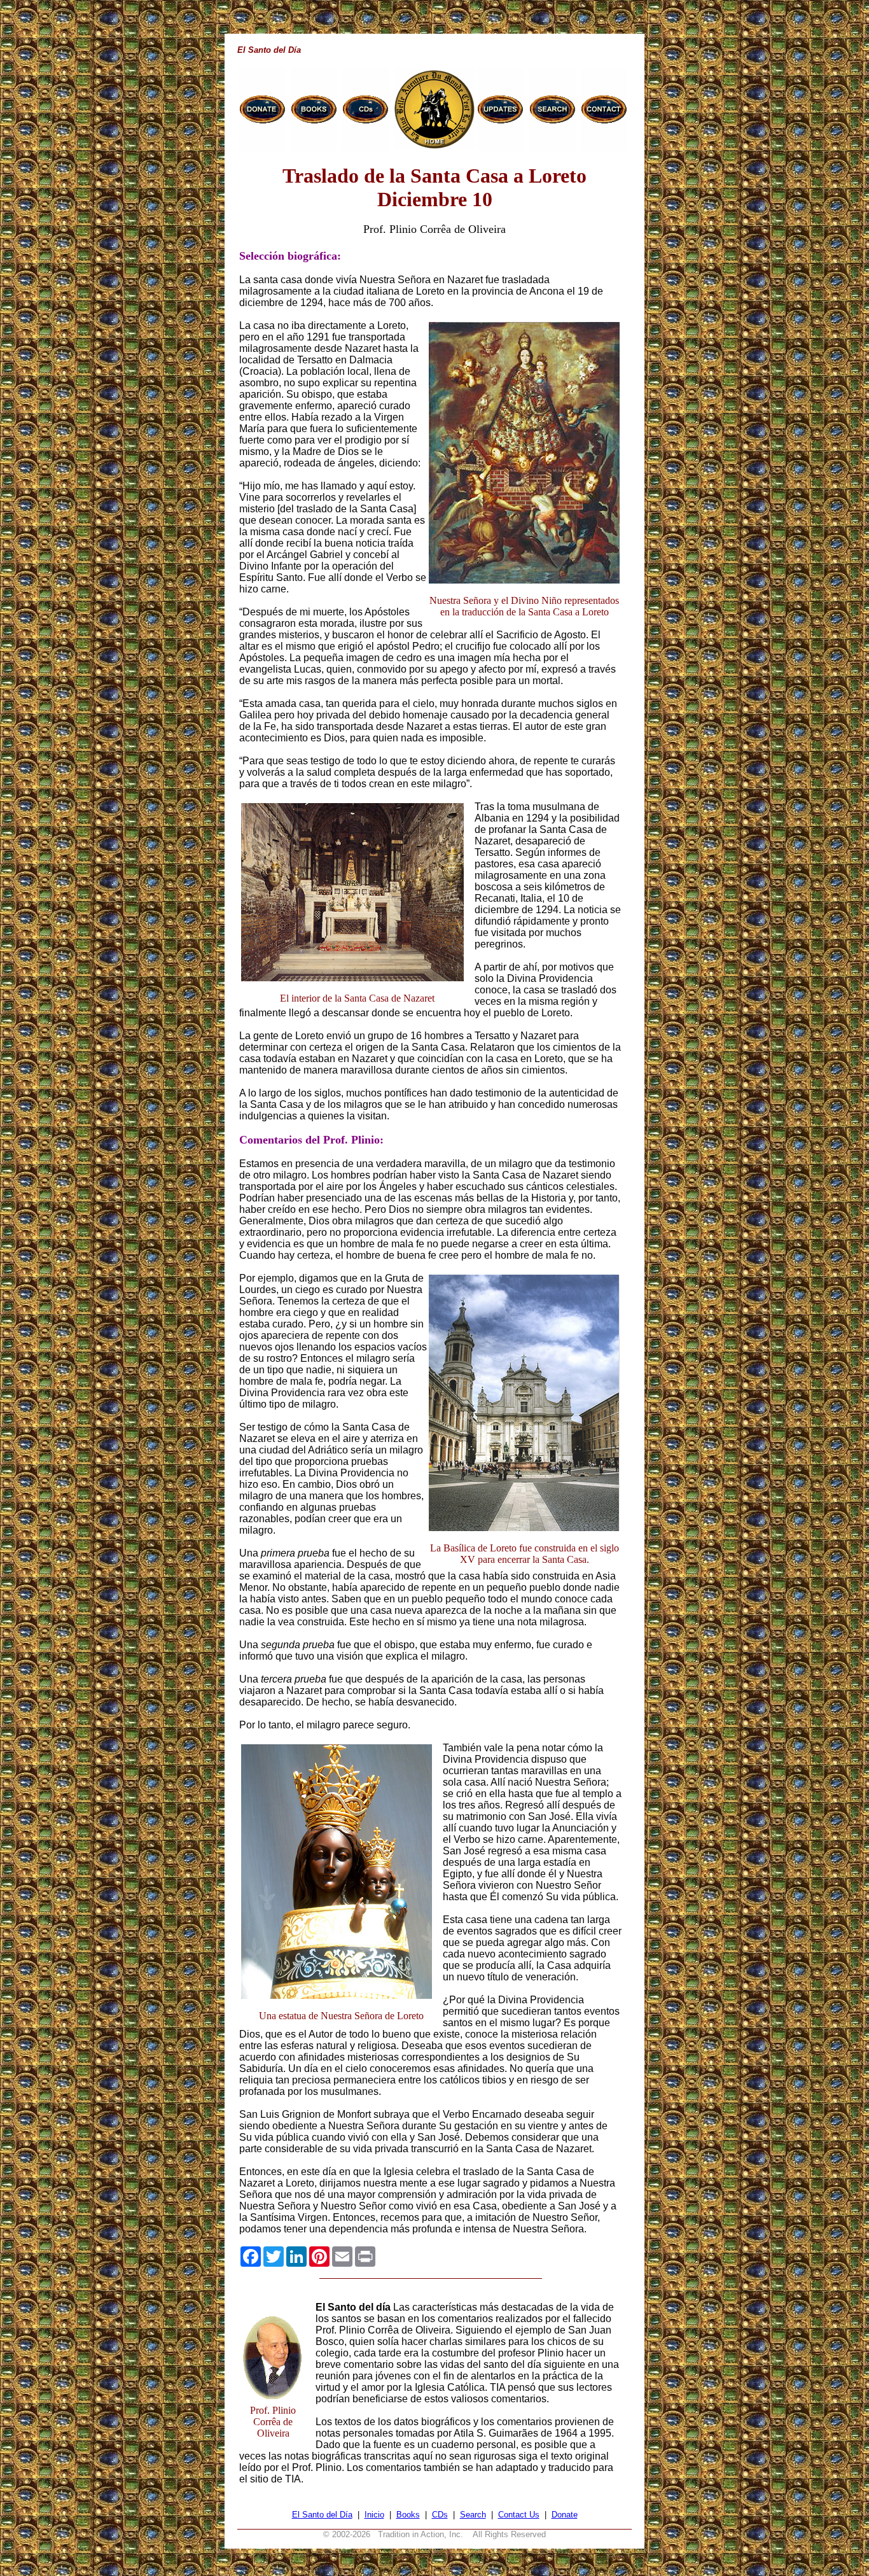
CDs (440, 2515)
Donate (565, 2515)
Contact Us (519, 2515)
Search (473, 2515)
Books (408, 2515)
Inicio (374, 2515)
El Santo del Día (322, 2515)
